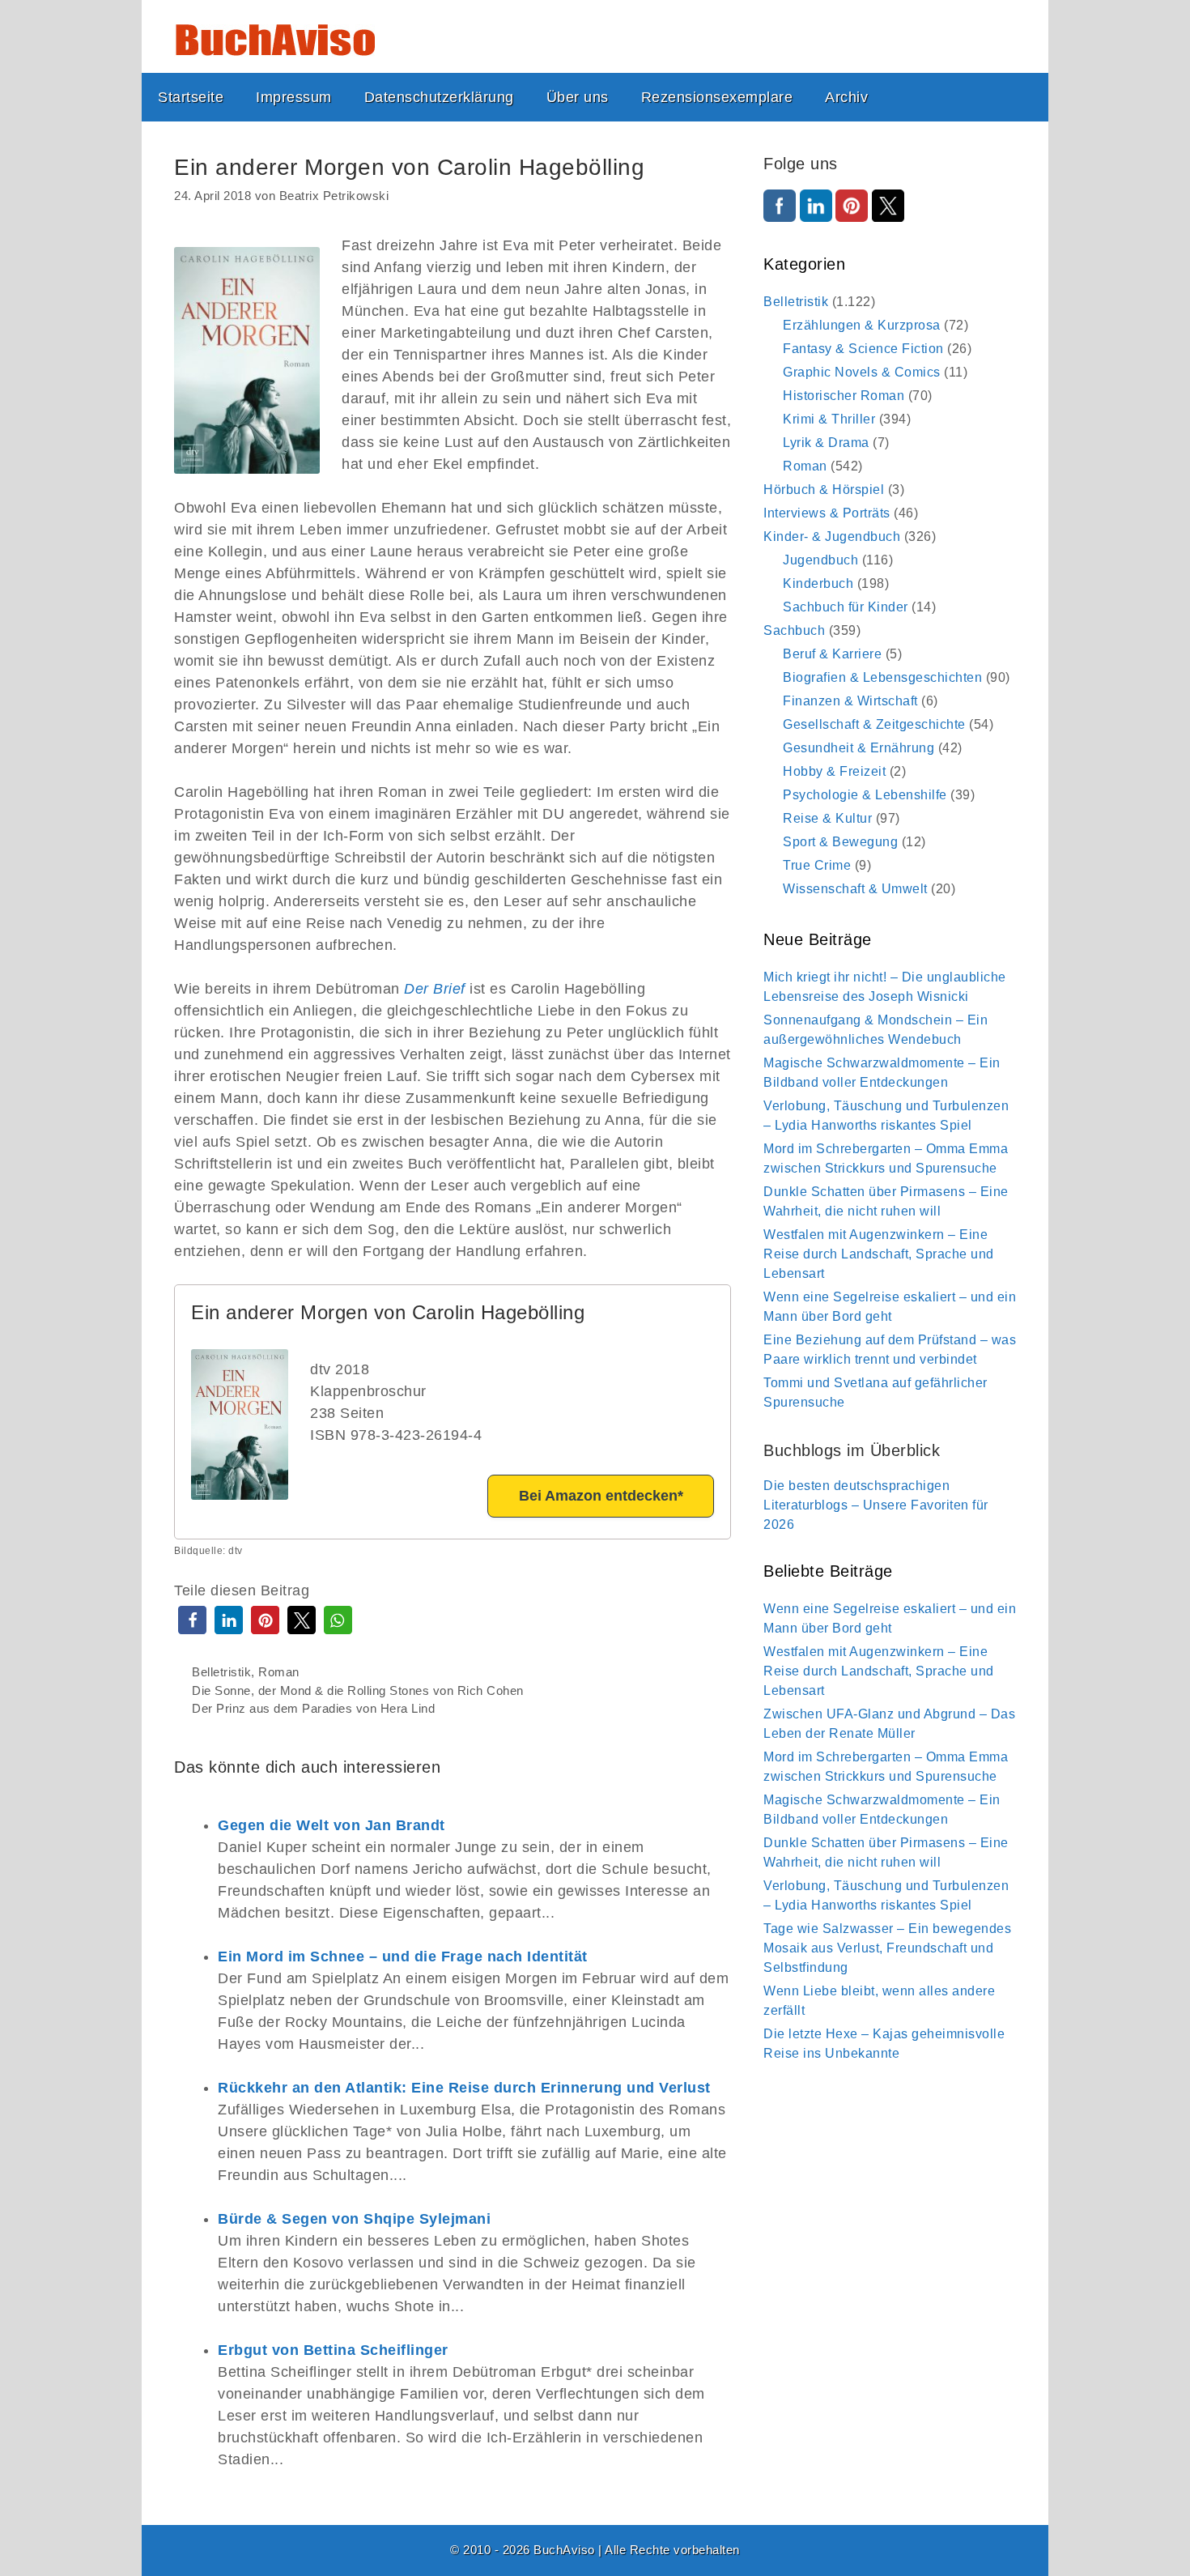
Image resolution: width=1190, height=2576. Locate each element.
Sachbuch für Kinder (846, 607)
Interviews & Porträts (827, 513)
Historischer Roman (844, 396)
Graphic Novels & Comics (862, 372)
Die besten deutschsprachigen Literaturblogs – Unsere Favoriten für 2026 (876, 1505)
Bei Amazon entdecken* (601, 1496)
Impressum (294, 97)
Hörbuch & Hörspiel (824, 490)
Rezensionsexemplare (717, 97)
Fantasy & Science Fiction (863, 349)
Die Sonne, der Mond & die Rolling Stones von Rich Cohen (358, 1690)
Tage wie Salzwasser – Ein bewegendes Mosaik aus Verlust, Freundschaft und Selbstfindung (887, 1948)
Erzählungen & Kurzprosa (862, 325)
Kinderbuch (818, 583)
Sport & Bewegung (840, 842)
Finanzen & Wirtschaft (850, 701)
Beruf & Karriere (832, 654)
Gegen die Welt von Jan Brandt (331, 1825)
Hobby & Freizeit (834, 771)
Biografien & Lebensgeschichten (882, 677)
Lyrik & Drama (826, 443)
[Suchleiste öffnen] (1023, 97)
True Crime (817, 865)
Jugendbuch (820, 560)
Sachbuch (794, 630)
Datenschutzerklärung (439, 97)
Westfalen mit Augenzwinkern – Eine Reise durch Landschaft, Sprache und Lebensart (879, 1254)
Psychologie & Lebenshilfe (865, 795)
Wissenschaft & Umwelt (855, 889)
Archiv (846, 97)
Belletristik (221, 1672)
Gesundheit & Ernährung (858, 748)
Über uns (578, 97)
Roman (279, 1672)
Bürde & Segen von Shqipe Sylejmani (354, 2219)
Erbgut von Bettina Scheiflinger (333, 2350)
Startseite (191, 97)
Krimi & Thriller (829, 419)
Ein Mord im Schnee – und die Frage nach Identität (403, 1956)
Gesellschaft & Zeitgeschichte (874, 724)
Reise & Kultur (827, 818)
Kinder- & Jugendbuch (832, 536)
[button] (192, 1620)
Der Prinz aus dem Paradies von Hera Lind (313, 1708)
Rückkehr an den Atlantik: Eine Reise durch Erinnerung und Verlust (464, 2088)
